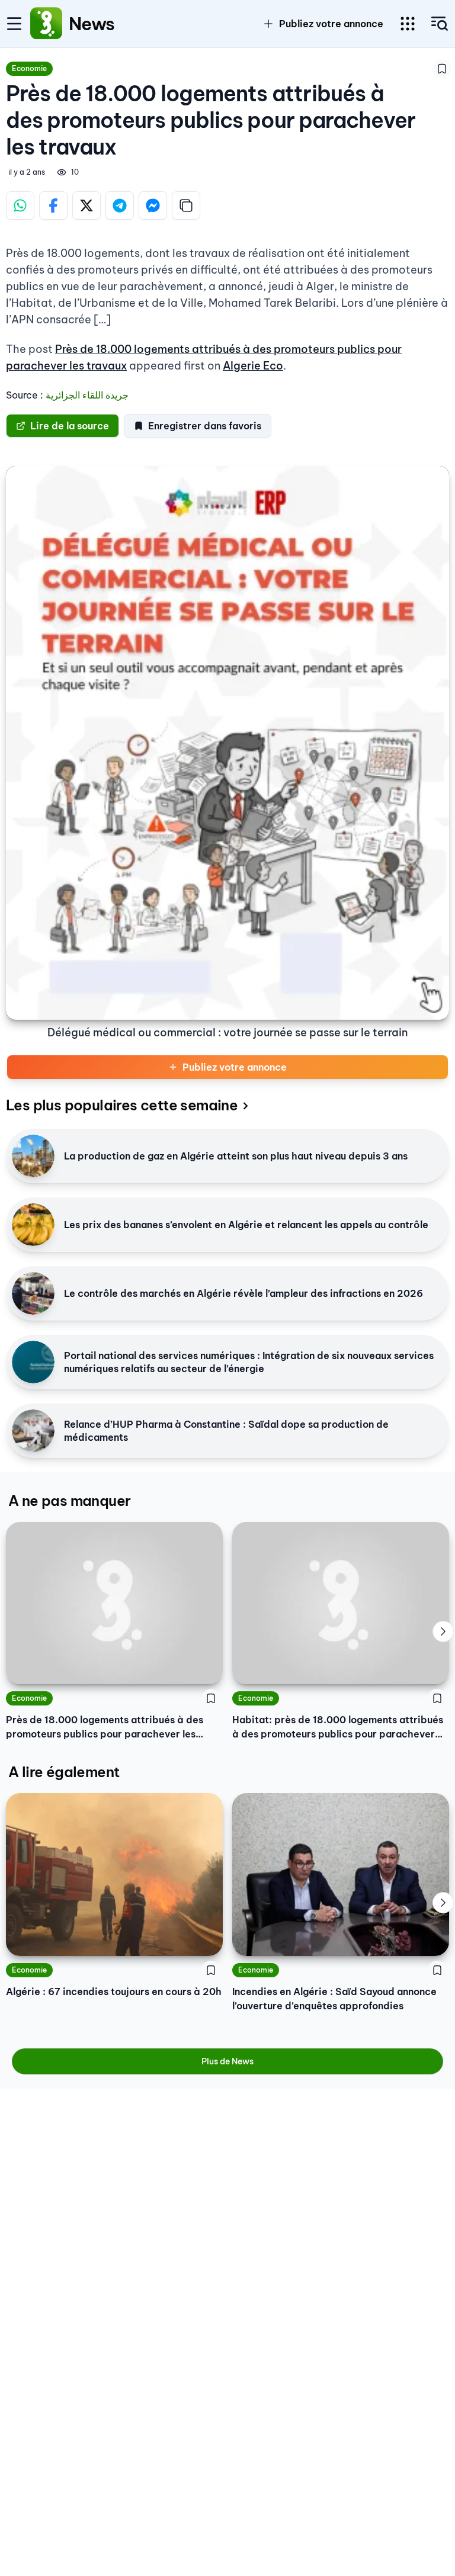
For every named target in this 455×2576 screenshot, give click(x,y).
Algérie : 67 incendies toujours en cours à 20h (114, 1992)
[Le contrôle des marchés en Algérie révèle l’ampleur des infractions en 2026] (33, 1293)
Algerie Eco (253, 366)
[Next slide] (443, 1631)
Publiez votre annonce (235, 1067)
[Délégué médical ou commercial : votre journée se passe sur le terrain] (227, 743)
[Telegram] (120, 205)
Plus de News (227, 2061)
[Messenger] (153, 205)
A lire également (64, 1772)
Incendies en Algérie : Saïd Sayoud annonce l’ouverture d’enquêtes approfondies (334, 1999)
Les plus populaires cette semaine (122, 1105)
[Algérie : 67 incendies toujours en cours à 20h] (114, 1875)
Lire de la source (70, 426)
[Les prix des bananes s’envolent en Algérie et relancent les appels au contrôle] (33, 1225)
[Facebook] (53, 205)
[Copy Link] (186, 205)
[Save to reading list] (442, 69)
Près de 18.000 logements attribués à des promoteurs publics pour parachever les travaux (105, 1727)
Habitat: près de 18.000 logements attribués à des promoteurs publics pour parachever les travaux (338, 1727)
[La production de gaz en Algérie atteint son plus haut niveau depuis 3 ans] (33, 1156)
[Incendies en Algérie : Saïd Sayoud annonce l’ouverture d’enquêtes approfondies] (341, 1875)
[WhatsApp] (20, 205)
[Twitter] (86, 205)
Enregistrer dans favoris (205, 426)
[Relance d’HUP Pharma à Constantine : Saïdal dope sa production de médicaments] (33, 1431)
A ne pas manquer (69, 1501)
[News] (46, 24)
